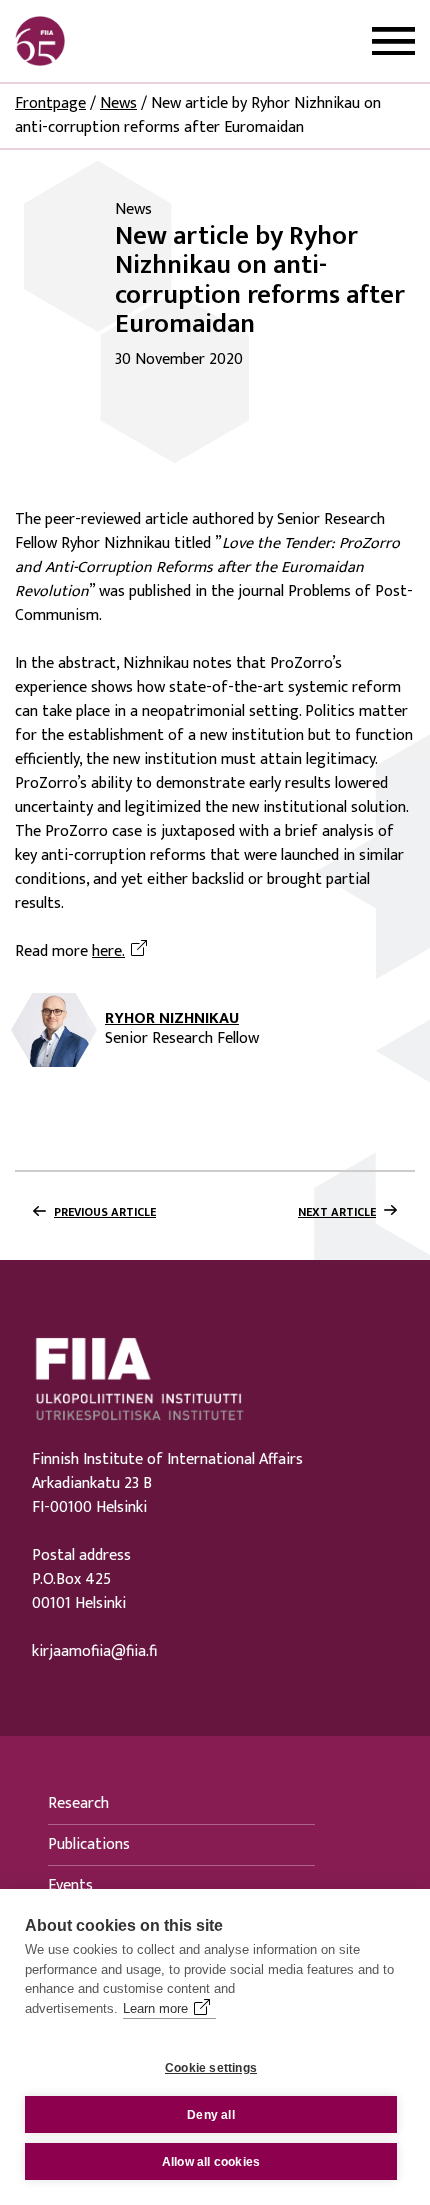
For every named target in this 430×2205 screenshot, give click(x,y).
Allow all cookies (211, 2162)
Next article (337, 1212)
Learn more (155, 2008)
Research (78, 1803)
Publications (89, 1844)
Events (70, 1885)
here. (122, 952)
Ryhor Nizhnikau (172, 1019)
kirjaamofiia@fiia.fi (94, 1652)
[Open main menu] (393, 41)
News (118, 103)
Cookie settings (211, 2068)
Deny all (211, 2115)
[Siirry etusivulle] (111, 41)
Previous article (105, 1212)
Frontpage (50, 103)
